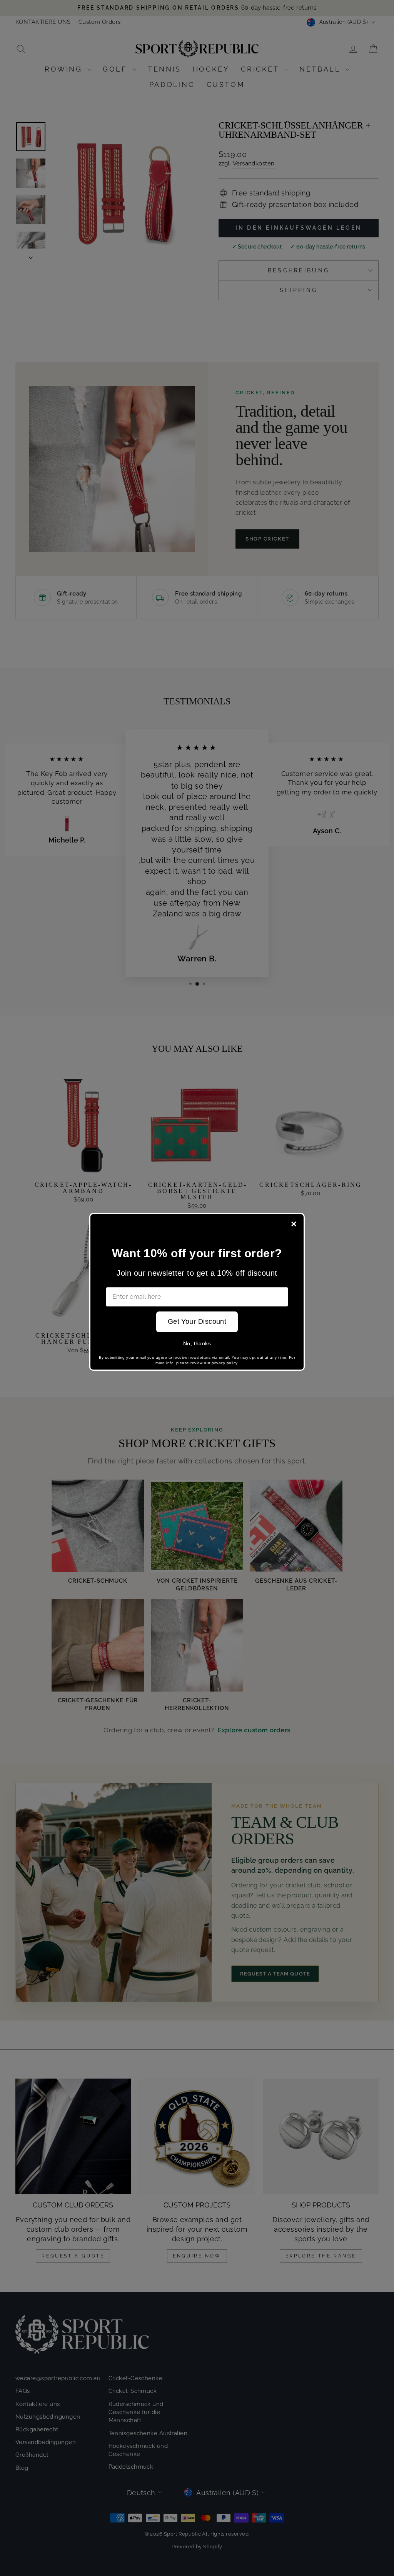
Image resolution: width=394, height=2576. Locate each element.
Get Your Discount (197, 1321)
